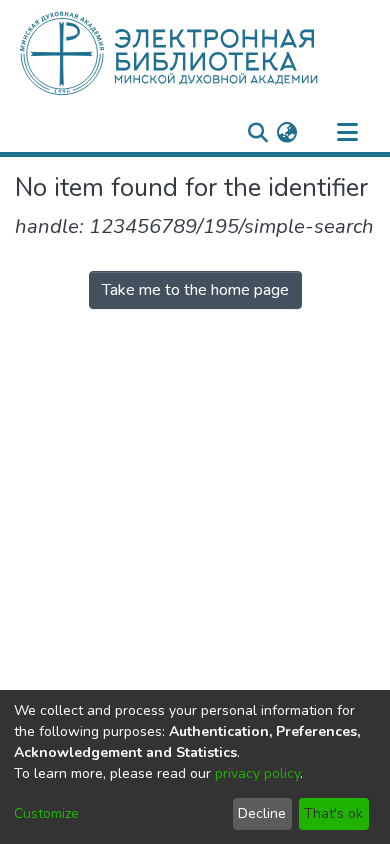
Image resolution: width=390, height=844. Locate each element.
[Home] (202, 53)
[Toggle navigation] (347, 133)
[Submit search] (257, 133)
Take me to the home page (195, 290)
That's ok (333, 813)
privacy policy (257, 773)
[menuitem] (286, 133)
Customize (46, 813)
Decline (262, 813)
